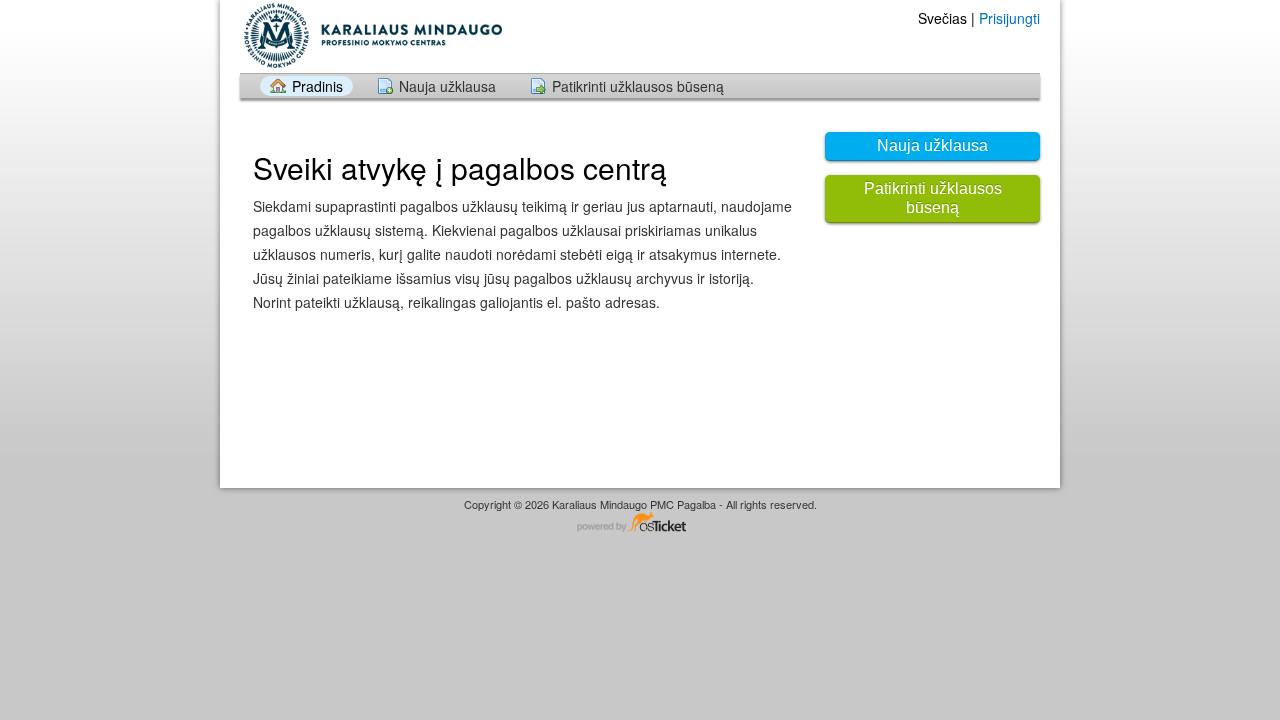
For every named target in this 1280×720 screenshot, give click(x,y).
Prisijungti (1009, 18)
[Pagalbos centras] (371, 35)
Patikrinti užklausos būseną (638, 86)
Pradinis (317, 86)
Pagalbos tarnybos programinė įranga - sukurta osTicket (640, 523)
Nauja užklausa (447, 86)
